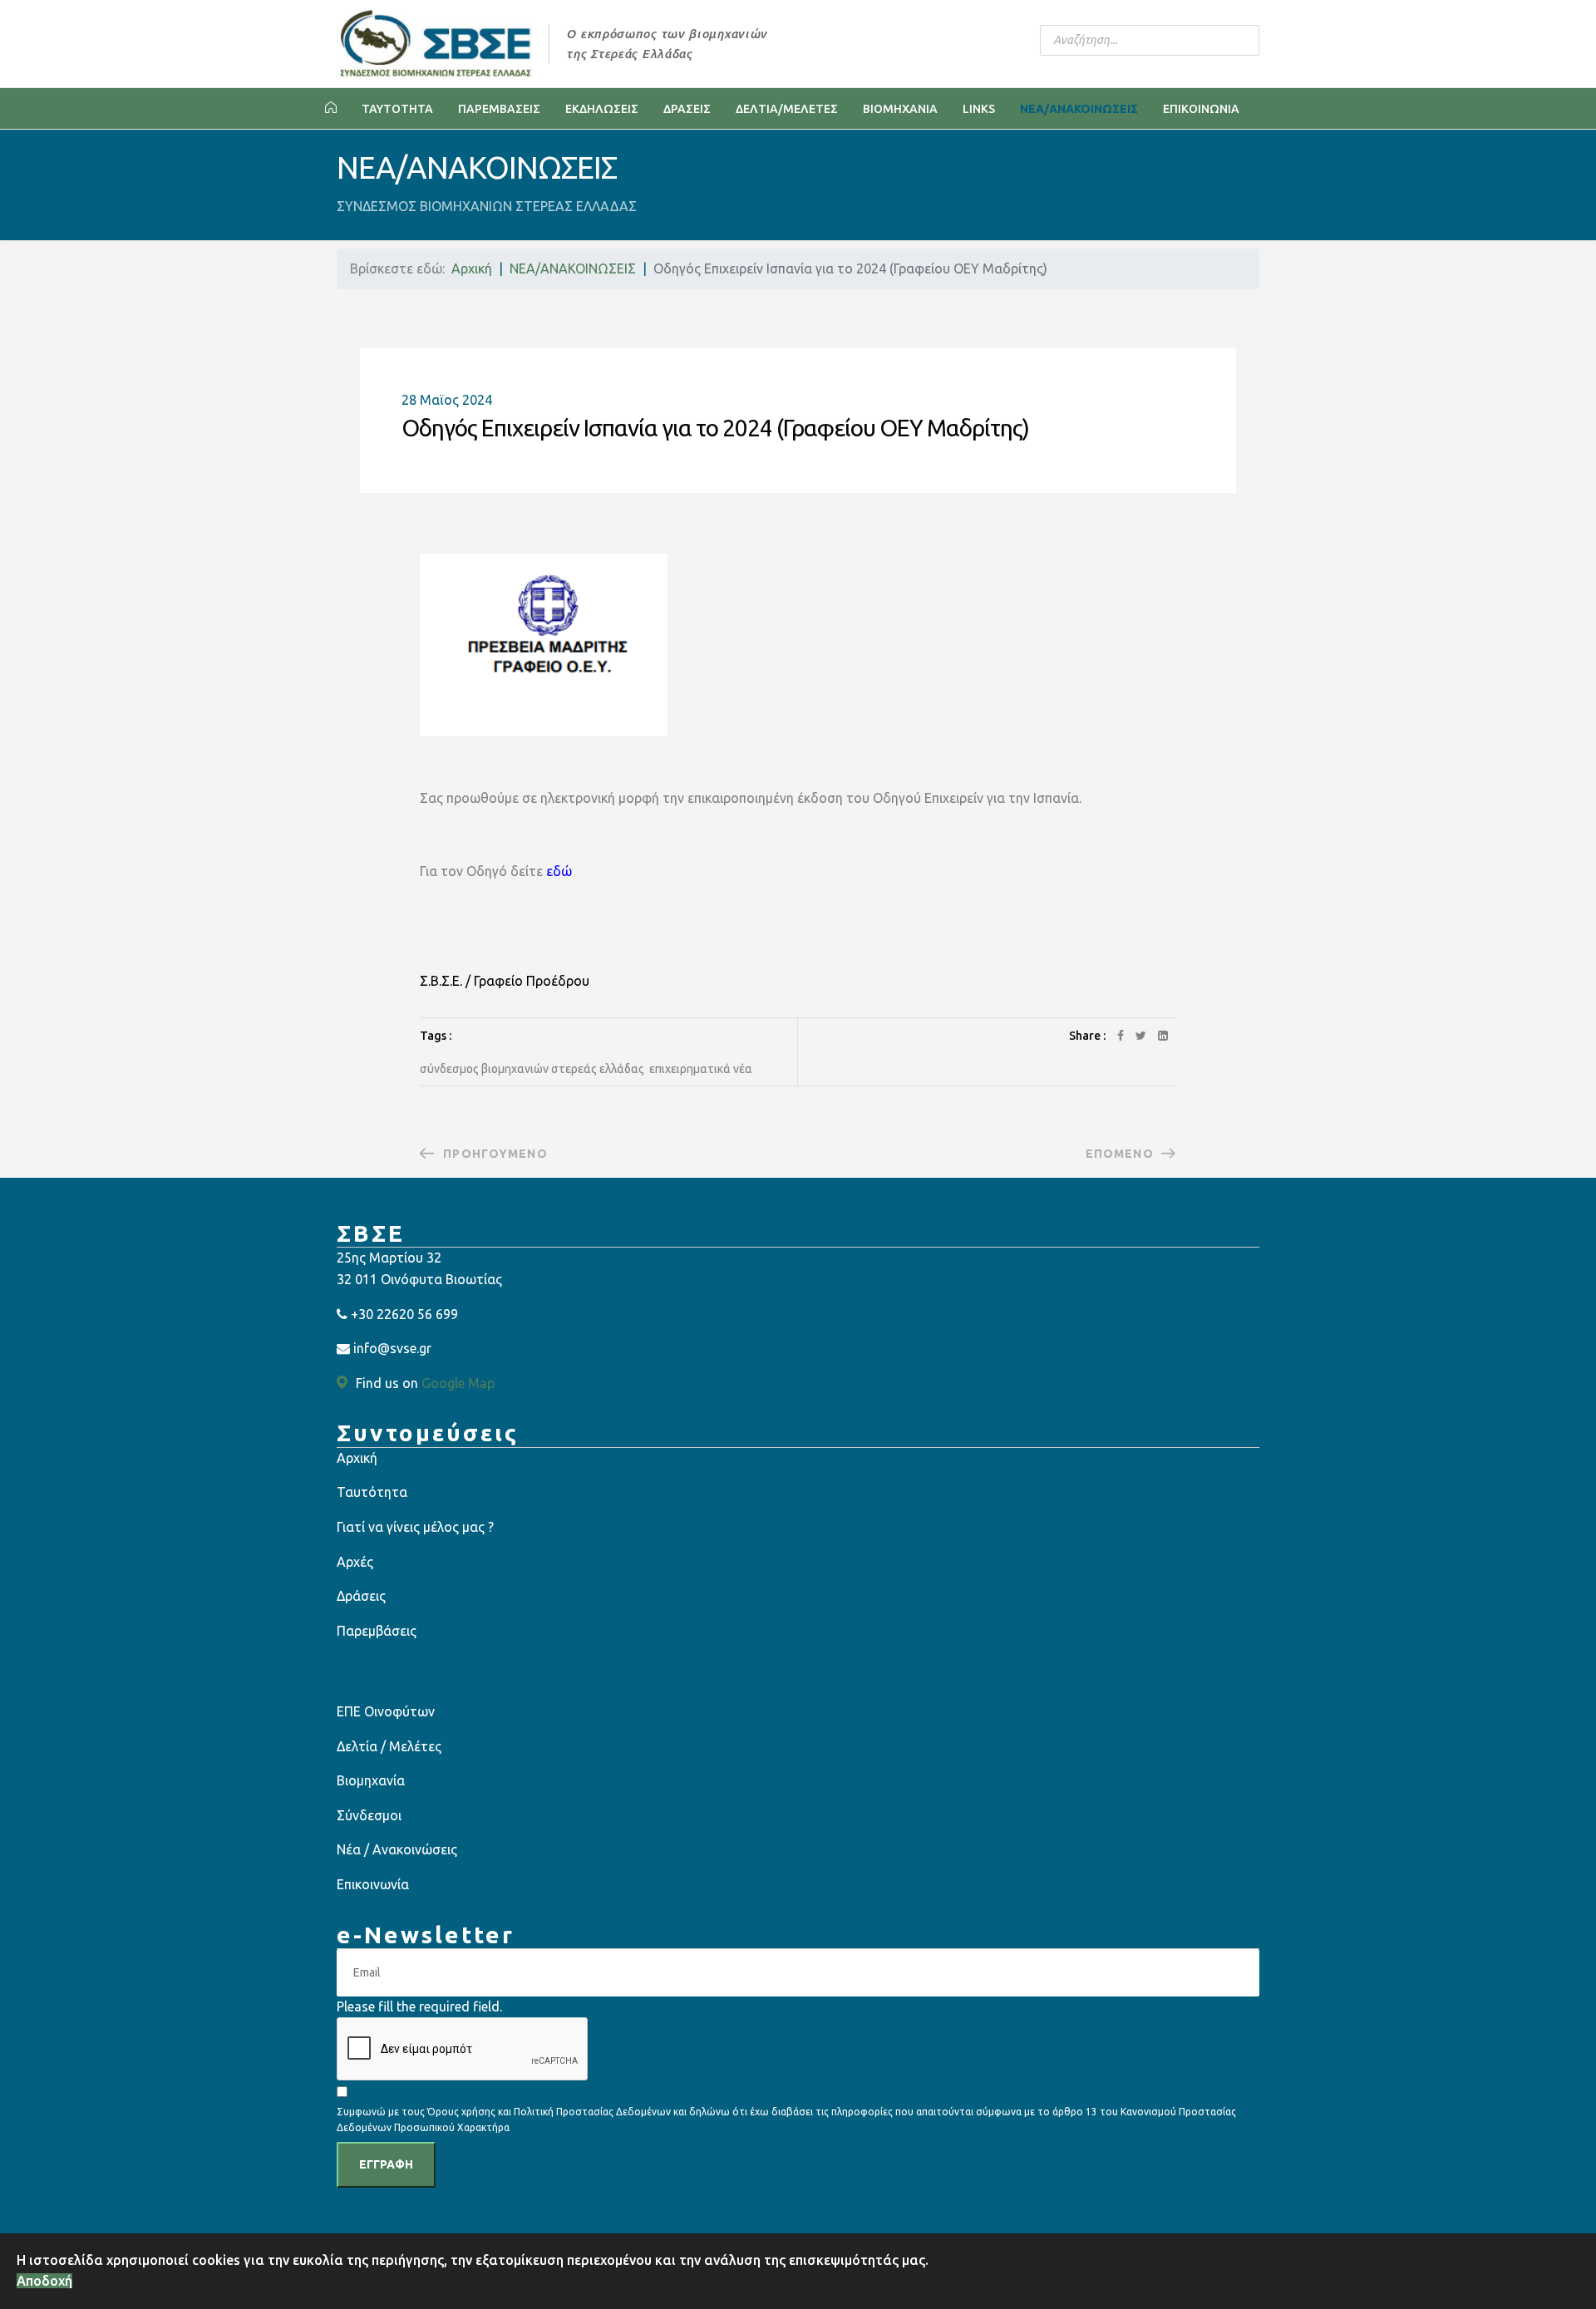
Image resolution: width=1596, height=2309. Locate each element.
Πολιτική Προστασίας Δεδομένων (594, 2112)
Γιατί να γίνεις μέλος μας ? (415, 1527)
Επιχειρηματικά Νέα (701, 1069)
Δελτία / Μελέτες (389, 1746)
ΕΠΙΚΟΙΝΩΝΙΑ (1201, 109)
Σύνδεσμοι (369, 1815)
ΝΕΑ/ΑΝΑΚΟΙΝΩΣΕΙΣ (1079, 109)
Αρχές (355, 1562)
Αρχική (357, 1458)
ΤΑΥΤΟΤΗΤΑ (397, 109)
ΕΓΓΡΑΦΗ (386, 2164)
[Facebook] (1121, 1036)
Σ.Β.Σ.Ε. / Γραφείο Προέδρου (505, 981)
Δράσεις (361, 1596)
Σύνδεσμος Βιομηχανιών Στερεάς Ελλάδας (532, 1069)
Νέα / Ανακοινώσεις (397, 1849)
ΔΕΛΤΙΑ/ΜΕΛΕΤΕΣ (787, 109)
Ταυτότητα (372, 1492)
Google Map (458, 1383)
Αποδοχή (44, 2281)
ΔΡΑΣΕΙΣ (687, 109)
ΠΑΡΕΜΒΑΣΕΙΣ (499, 109)
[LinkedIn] (1163, 1036)
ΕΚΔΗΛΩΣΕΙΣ (602, 109)
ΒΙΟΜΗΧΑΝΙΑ (900, 109)
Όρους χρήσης (461, 2112)
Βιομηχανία (371, 1780)
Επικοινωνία (373, 1884)
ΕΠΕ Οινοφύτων (386, 1711)
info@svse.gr (392, 1348)
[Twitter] (1141, 1036)
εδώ (559, 871)
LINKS (979, 109)
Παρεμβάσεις (377, 1631)
